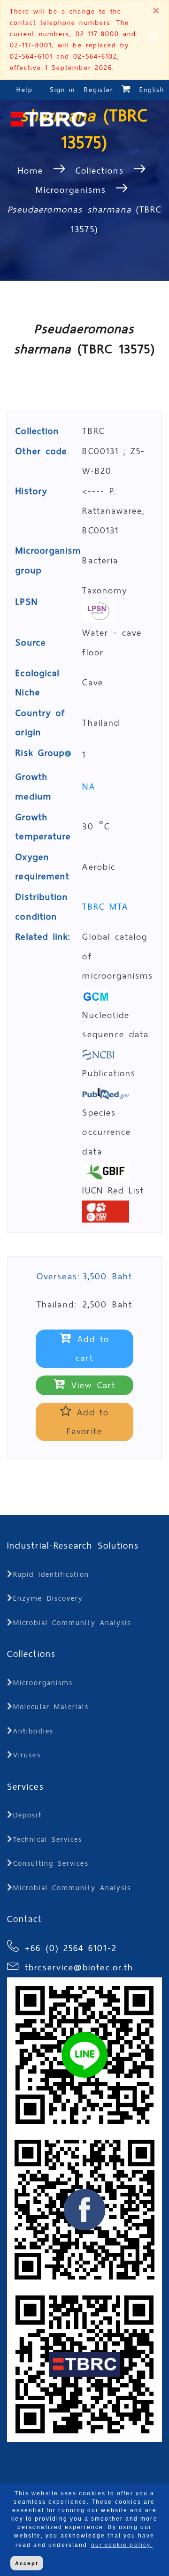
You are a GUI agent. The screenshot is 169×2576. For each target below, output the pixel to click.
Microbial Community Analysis (72, 1623)
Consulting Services (51, 1863)
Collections (100, 171)
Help (24, 90)
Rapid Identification (51, 1574)
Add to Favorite (88, 1422)
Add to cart (91, 1349)
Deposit (27, 1815)
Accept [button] (27, 2563)
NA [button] (88, 786)
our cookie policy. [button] (122, 2545)
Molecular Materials (51, 1707)
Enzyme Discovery (48, 1598)
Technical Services (48, 1839)
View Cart (91, 1385)
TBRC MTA (105, 907)
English (152, 90)
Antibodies (33, 1731)
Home (33, 171)
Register (99, 90)
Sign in (65, 90)
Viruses (27, 1755)
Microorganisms (71, 190)
